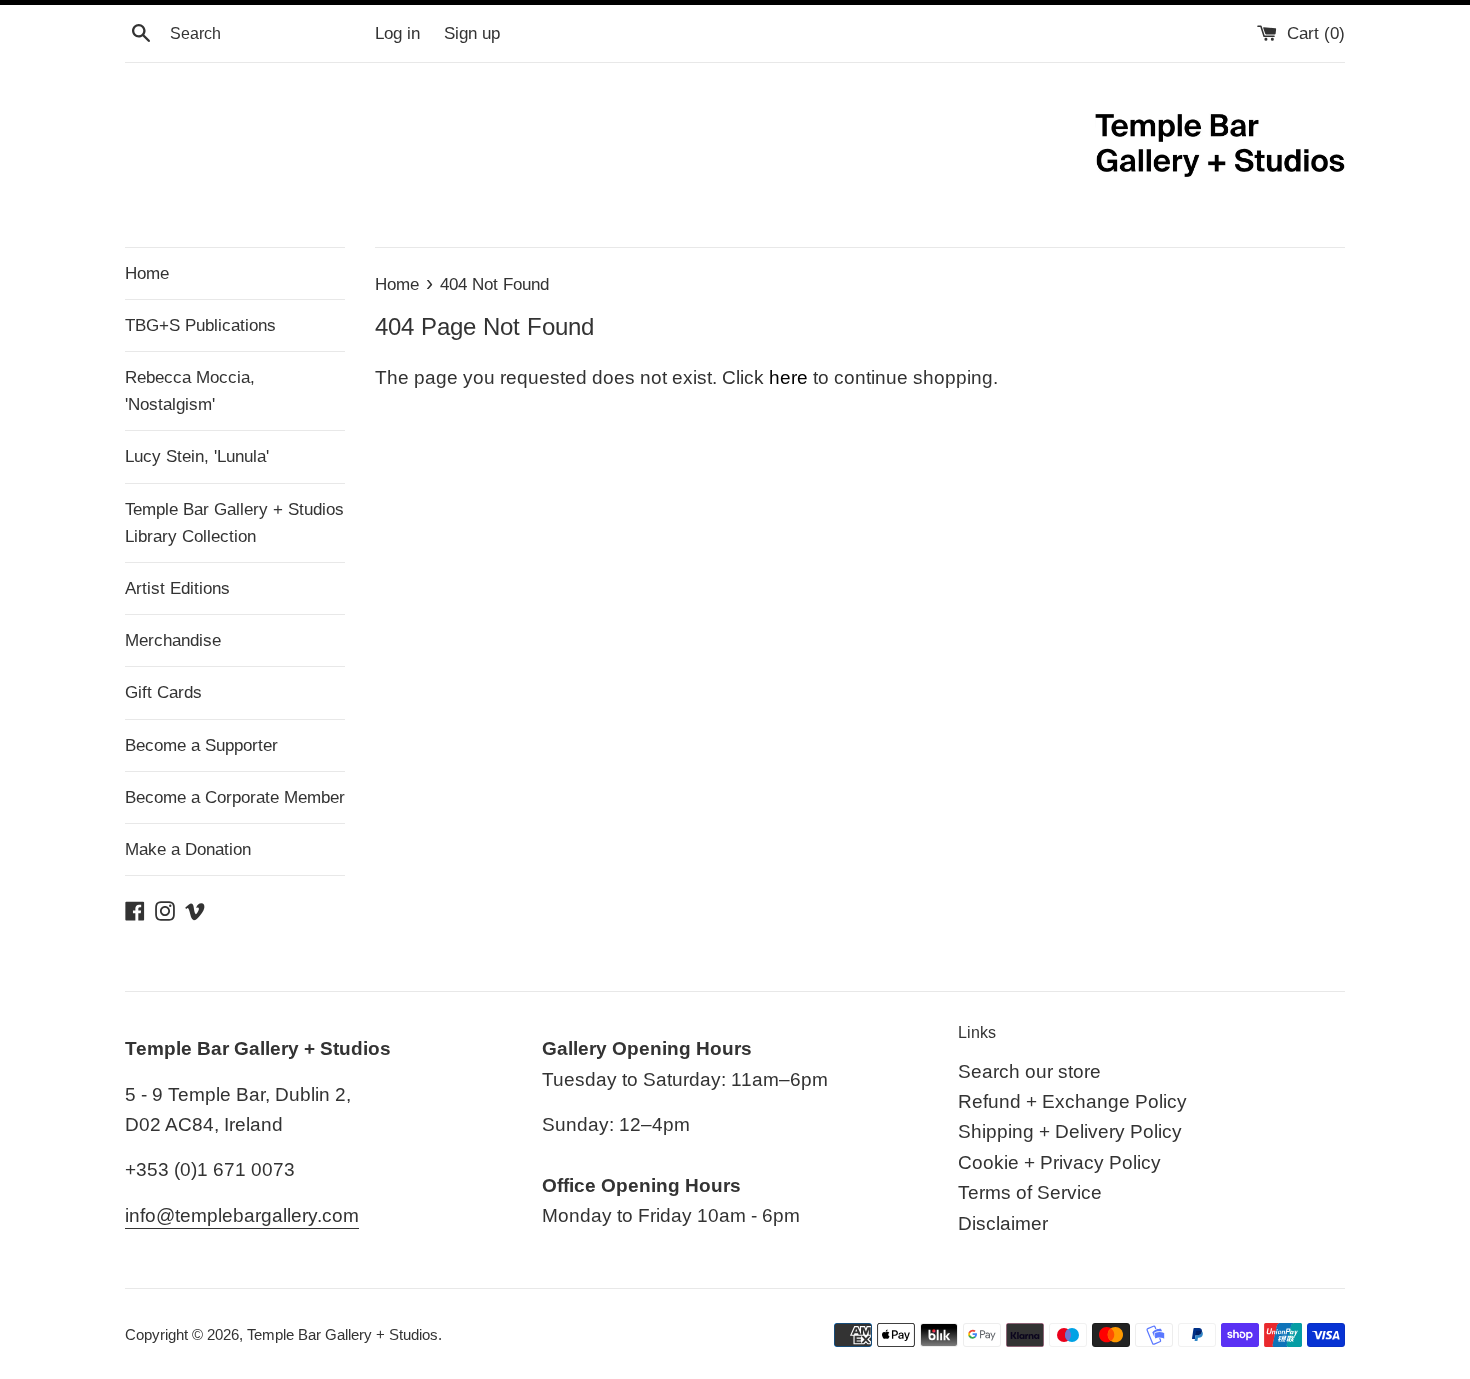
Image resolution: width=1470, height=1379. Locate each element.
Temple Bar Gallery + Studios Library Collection (234, 523)
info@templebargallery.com (242, 1215)
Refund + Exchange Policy (1072, 1101)
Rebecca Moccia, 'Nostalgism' (190, 391)
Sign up (472, 33)
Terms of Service (1030, 1192)
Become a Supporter (201, 745)
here (788, 377)
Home (147, 273)
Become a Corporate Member (235, 797)
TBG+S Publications (200, 325)
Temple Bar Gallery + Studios (342, 1334)
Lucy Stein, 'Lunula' (197, 456)
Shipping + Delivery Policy (1070, 1131)
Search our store (1029, 1071)
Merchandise (173, 640)
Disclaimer (1003, 1223)
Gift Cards (163, 692)
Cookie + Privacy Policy (1059, 1162)
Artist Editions (177, 588)
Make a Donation (188, 849)
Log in (397, 33)
